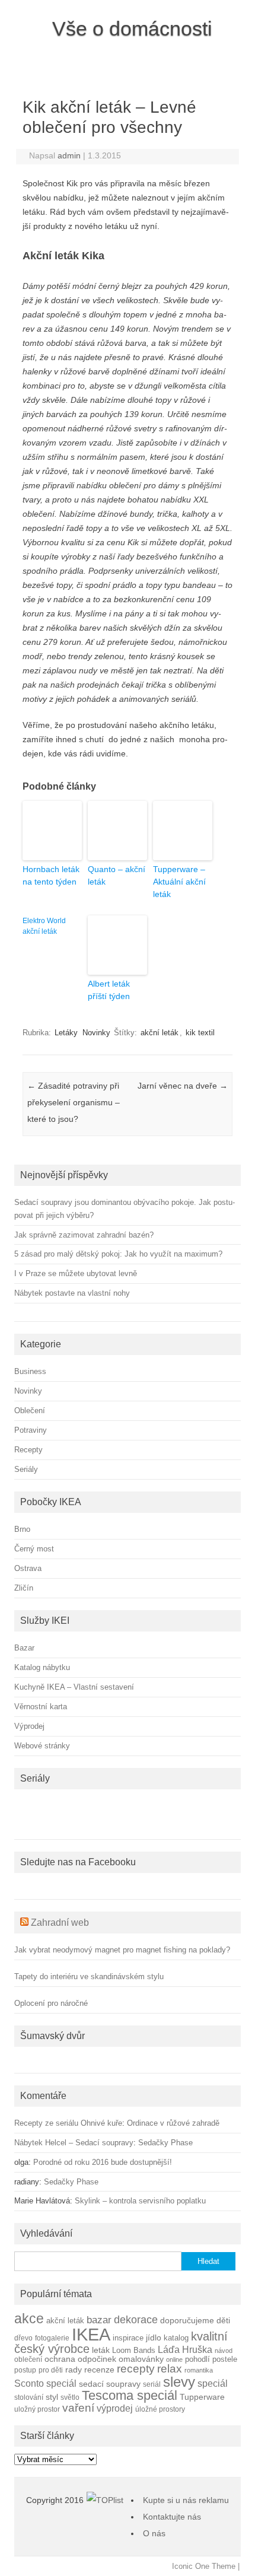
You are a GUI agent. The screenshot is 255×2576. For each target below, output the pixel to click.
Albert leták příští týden (109, 990)
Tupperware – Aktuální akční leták (179, 882)
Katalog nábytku (42, 1667)
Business (30, 1371)
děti (223, 2321)
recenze (99, 2370)
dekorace (136, 2320)
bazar (99, 2320)
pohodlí (197, 2359)
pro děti (51, 2370)
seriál (152, 2384)
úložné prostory (160, 2409)
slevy (179, 2382)
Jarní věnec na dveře (183, 1086)
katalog (176, 2338)
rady (74, 2370)
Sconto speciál (45, 2383)
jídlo (154, 2338)
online (174, 2359)
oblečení (28, 2359)
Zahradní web (60, 1923)
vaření (78, 2408)
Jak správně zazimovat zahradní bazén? (84, 1235)
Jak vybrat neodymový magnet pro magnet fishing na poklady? (122, 1950)
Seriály (26, 1469)
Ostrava (28, 1568)
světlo (70, 2397)
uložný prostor (37, 2409)
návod (224, 2351)
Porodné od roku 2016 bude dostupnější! (103, 2162)
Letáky (66, 1033)
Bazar (24, 1648)
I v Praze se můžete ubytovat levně (76, 1273)
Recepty (28, 1450)
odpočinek (97, 2359)
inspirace (128, 2338)
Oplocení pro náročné (51, 2003)
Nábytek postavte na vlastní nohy (72, 1293)
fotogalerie (52, 2338)
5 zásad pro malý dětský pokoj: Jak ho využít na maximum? (118, 1254)
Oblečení (30, 1411)
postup (25, 2370)
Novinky (96, 1033)
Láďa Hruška (185, 2349)
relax (170, 2369)
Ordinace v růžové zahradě (173, 2123)
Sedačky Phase (165, 2143)
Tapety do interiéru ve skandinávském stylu (89, 1976)
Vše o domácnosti (132, 28)
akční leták (160, 1033)
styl (52, 2397)
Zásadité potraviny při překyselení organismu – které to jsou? (74, 1102)
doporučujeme (187, 2320)
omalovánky (141, 2359)
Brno (22, 1529)
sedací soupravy (110, 2384)
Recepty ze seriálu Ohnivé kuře (68, 2123)
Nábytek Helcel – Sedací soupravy (74, 2143)
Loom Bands (134, 2351)
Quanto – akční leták (117, 875)
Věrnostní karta (41, 1707)
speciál (213, 2383)
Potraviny (31, 1430)
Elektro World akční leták (44, 926)
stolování (29, 2397)
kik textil (200, 1033)
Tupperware (202, 2397)
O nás (154, 2533)
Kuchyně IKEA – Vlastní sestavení (74, 1687)
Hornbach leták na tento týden (51, 875)
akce (29, 2319)
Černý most (34, 1549)
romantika (199, 2370)
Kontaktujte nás (172, 2517)
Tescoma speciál (130, 2395)
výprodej (115, 2408)
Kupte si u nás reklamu (186, 2500)
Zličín (24, 1588)
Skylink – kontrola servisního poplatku (140, 2201)
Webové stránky (42, 1746)
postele (225, 2359)
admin (69, 155)
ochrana (60, 2359)
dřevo (23, 2338)
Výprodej (29, 1726)
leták (101, 2350)
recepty (136, 2369)
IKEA (91, 2334)
